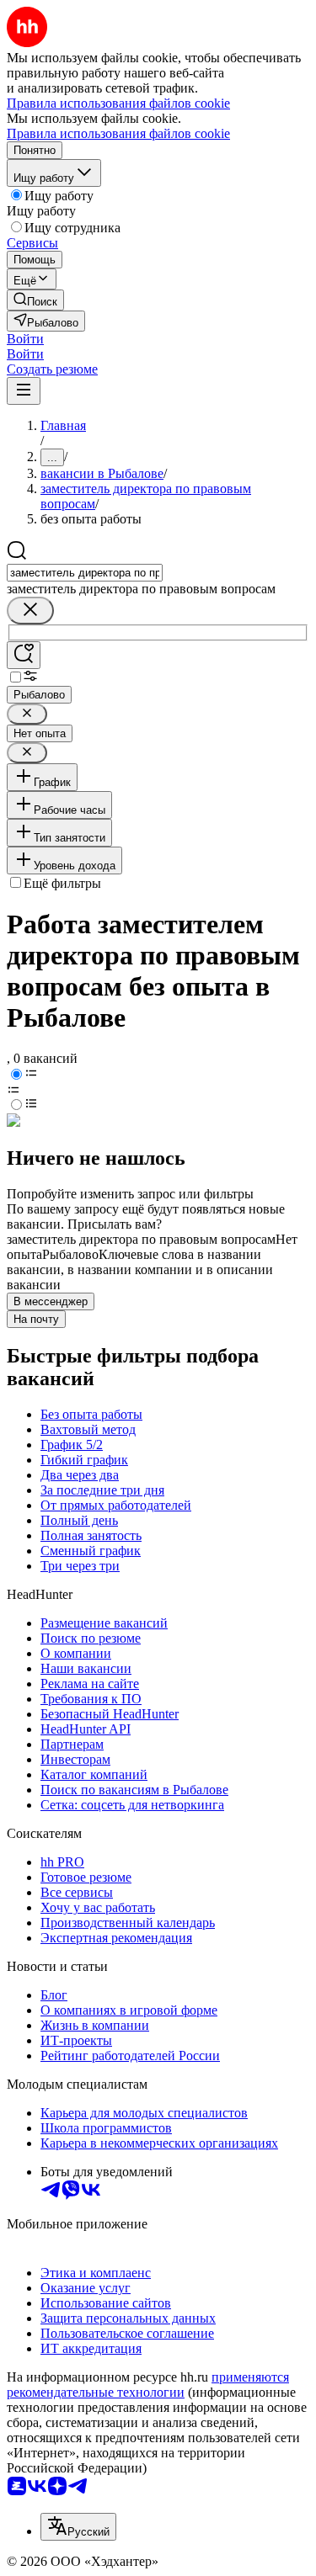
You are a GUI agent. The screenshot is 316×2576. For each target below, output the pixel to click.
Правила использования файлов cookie (118, 133)
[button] (25, 339)
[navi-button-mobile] (24, 391)
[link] (35, 300)
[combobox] (85, 573)
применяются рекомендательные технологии (148, 2385)
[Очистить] (30, 611)
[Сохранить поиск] (24, 655)
